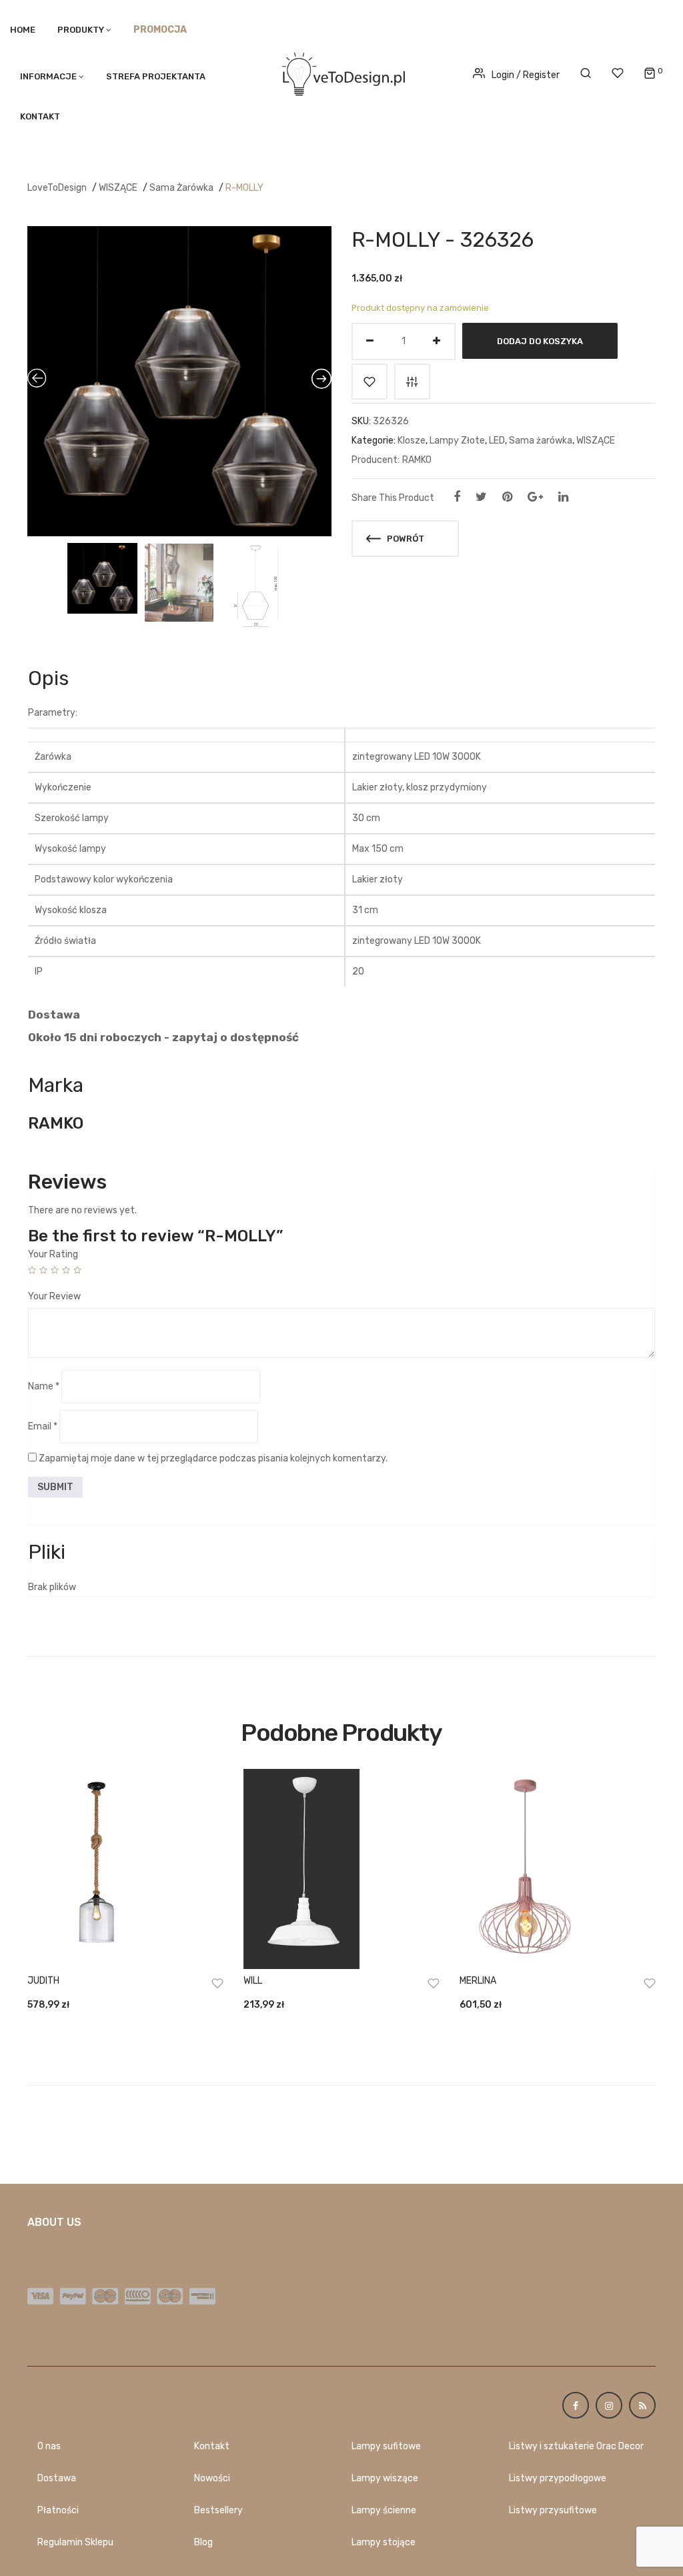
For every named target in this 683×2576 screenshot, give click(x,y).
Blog (203, 2542)
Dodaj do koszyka (540, 341)
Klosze (412, 441)
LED (497, 441)
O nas (49, 2446)
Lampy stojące (384, 2542)
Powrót (405, 539)
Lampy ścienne (384, 2510)
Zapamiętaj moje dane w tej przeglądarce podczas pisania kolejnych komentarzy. (213, 1458)
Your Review (54, 1296)
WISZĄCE (118, 188)
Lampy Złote (457, 441)
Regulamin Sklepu (75, 2542)
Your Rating (53, 1254)
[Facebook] (457, 497)
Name (44, 1386)
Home (23, 30)
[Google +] (535, 497)
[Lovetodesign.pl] (341, 72)
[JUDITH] (125, 1869)
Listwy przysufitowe (553, 2510)
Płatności (58, 2510)
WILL (253, 1981)
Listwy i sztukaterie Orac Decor (576, 2446)
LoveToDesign (57, 188)
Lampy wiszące (385, 2478)
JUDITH (43, 1981)
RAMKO (417, 460)
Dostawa (57, 2478)
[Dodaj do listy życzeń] (370, 382)
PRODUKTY (81, 30)
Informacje (48, 76)
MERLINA (478, 1981)
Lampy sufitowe (386, 2446)
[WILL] (341, 1869)
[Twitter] (481, 497)
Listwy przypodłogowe (558, 2478)
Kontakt (40, 116)
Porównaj (412, 382)
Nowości (212, 2478)
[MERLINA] (558, 1869)
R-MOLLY (244, 188)
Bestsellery (218, 2510)
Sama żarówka (181, 188)
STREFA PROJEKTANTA (156, 76)
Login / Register (526, 75)
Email (43, 1426)
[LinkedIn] (563, 497)
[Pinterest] (507, 497)
